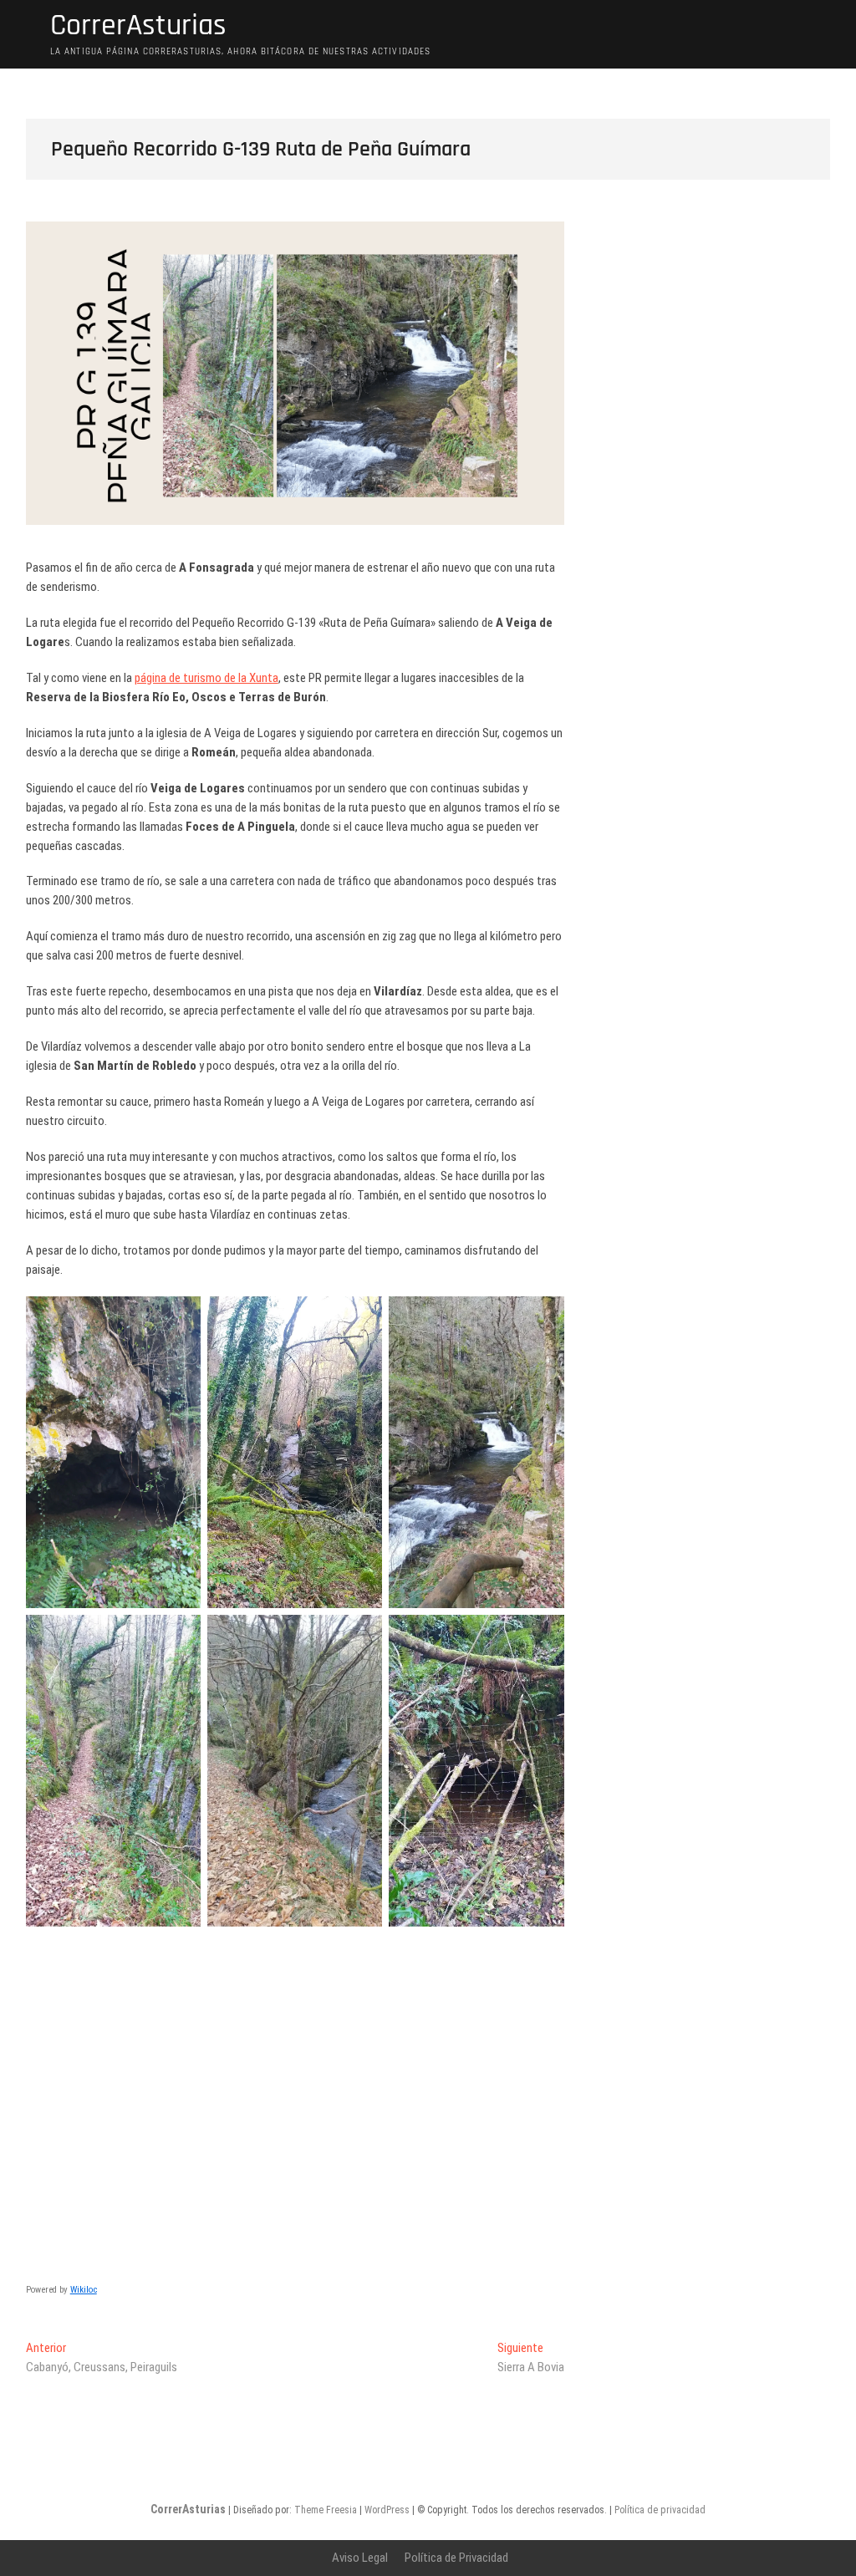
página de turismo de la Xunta (206, 678)
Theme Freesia (326, 2510)
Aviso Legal (360, 2558)
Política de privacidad (660, 2510)
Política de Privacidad (456, 2558)
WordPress (387, 2510)
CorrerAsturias (138, 26)
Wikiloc (84, 2290)
